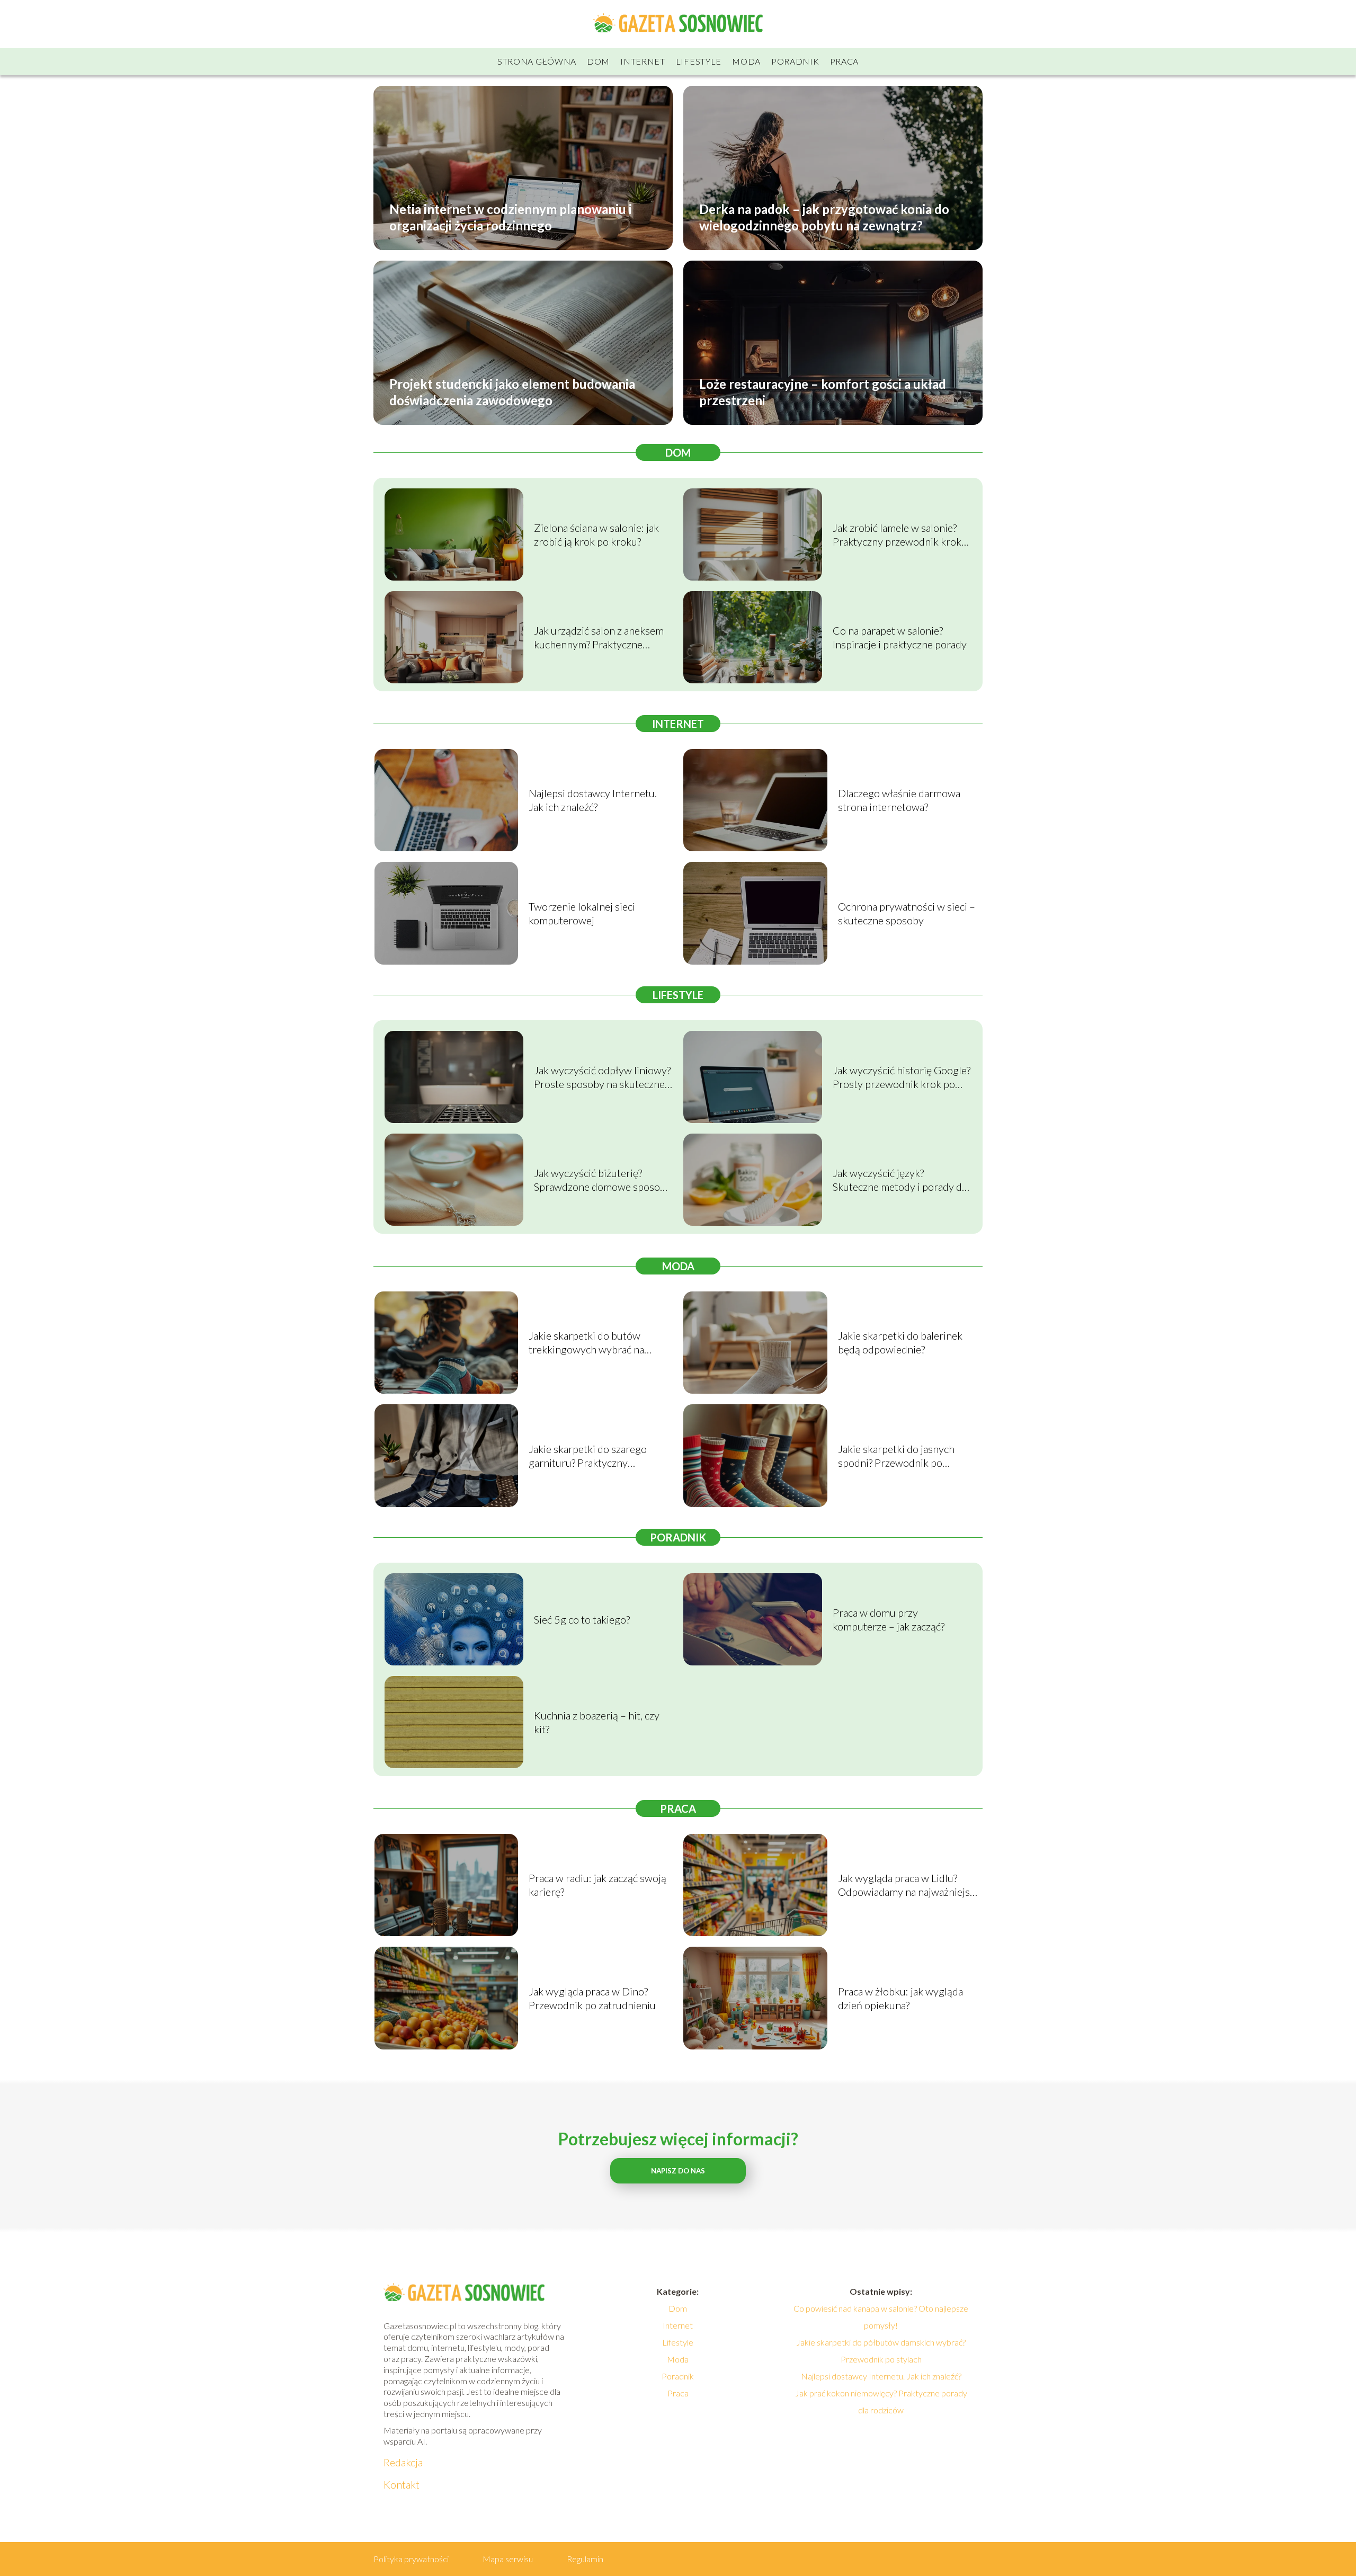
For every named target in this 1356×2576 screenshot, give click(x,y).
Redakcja (403, 2462)
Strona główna (537, 61)
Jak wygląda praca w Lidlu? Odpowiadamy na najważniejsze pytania (909, 1885)
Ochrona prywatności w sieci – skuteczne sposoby (907, 913)
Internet (643, 61)
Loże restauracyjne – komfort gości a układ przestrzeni (823, 391)
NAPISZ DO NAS (678, 2171)
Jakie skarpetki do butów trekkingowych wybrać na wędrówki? (586, 1343)
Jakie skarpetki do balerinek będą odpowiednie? (900, 1342)
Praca (845, 61)
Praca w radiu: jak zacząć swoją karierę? (597, 1885)
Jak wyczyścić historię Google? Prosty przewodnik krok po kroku (902, 1077)
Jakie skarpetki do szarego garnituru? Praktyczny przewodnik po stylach (588, 1456)
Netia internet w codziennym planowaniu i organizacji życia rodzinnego (511, 217)
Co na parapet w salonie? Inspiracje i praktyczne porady (900, 637)
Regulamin (585, 2559)
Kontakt (402, 2484)
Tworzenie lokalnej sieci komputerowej (582, 913)
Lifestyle (699, 61)
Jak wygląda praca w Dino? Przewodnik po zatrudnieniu (592, 1998)
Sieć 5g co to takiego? (582, 1619)
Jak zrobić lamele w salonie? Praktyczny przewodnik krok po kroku (897, 535)
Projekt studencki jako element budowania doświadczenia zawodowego (512, 391)
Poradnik (795, 61)
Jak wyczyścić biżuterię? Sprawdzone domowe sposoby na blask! (603, 1180)
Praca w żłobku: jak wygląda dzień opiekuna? (900, 1998)
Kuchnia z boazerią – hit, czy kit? (597, 1722)
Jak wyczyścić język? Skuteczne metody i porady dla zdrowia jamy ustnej (901, 1180)
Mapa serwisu (508, 2559)
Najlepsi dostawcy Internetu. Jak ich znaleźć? (593, 800)
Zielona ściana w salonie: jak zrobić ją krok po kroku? (596, 534)
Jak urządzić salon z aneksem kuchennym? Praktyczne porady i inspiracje (599, 638)
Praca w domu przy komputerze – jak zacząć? (889, 1619)
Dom (598, 61)
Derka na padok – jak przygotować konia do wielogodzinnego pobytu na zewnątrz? (824, 217)
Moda (746, 61)
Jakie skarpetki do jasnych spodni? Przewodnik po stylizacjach (896, 1456)
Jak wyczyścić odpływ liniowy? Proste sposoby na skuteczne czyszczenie (602, 1077)
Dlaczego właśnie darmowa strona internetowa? (899, 800)
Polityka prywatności (411, 2559)
